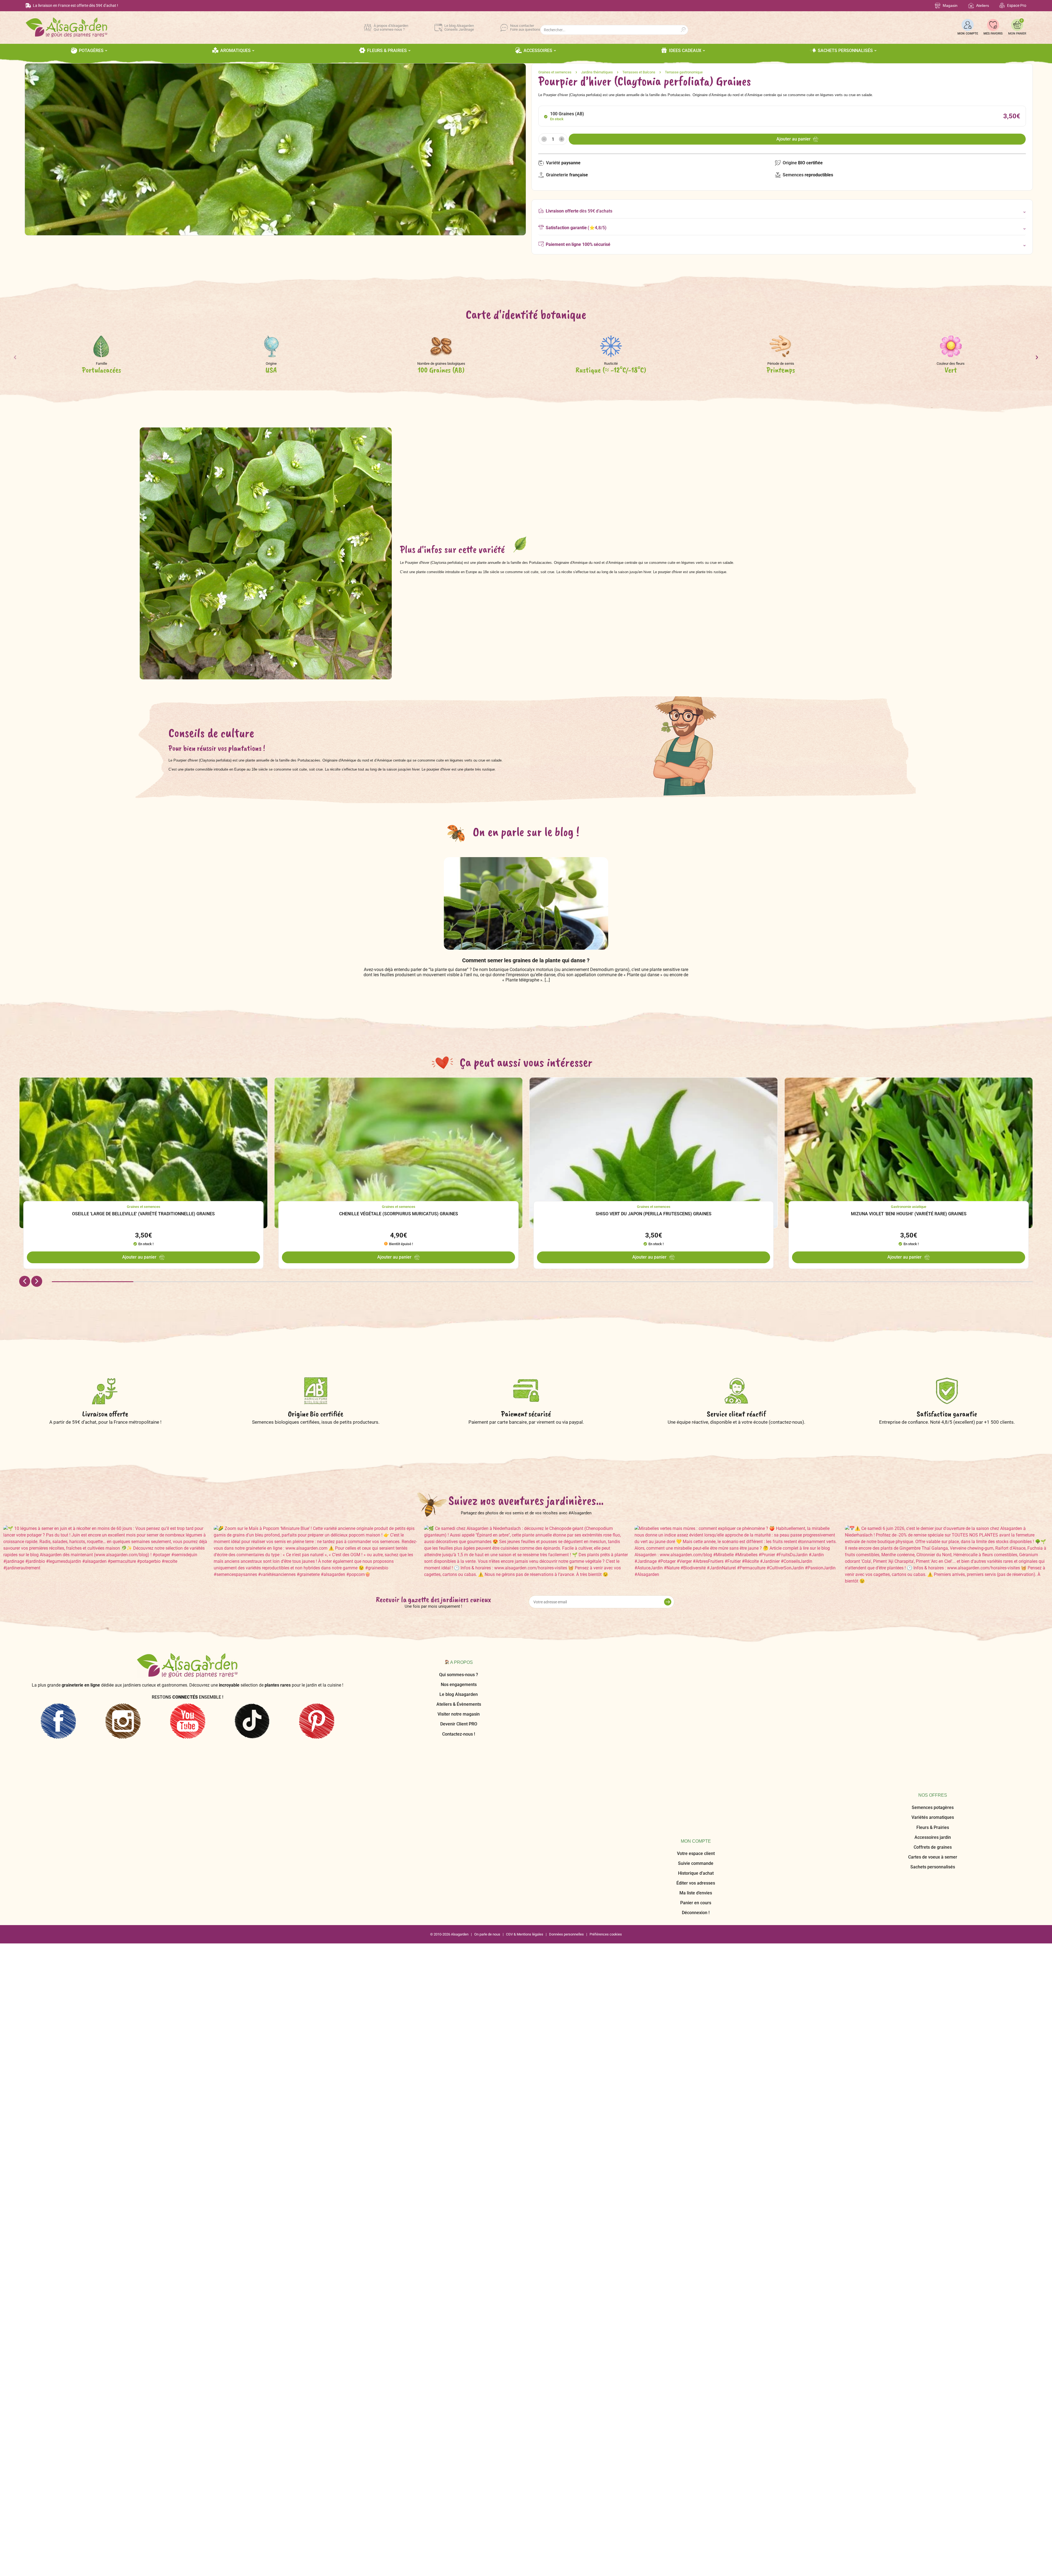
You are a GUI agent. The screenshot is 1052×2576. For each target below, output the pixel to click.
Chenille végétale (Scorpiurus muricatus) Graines (399, 1214)
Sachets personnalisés (933, 1734)
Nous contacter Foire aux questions (525, 28)
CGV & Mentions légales (525, 1757)
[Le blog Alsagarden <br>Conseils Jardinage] (438, 28)
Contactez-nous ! (459, 1734)
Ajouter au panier (794, 139)
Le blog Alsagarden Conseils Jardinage (459, 28)
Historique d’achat (696, 1694)
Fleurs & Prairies (933, 1694)
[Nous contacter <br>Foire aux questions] (504, 28)
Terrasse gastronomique (684, 72)
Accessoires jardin (933, 1704)
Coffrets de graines (933, 1714)
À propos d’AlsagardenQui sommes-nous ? (391, 28)
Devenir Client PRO (459, 1724)
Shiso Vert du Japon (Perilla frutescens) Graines (654, 1214)
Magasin (950, 5)
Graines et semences (555, 72)
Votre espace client (696, 1675)
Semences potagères (933, 1675)
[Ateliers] (971, 6)
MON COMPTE (968, 34)
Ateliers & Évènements (459, 1704)
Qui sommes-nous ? (459, 1675)
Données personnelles (566, 1757)
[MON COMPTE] (968, 25)
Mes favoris (993, 34)
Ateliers (983, 5)
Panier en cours (696, 1724)
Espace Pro (1017, 5)
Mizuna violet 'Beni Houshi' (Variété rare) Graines (909, 1214)
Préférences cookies (606, 1757)
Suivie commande (696, 1685)
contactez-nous (786, 1422)
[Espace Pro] (1002, 6)
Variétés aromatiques (933, 1685)
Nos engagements (459, 1685)
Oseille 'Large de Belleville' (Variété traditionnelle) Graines (143, 1214)
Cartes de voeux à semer (933, 1724)
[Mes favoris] (993, 25)
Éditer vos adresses (696, 1704)
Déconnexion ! (696, 1734)
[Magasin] (938, 6)
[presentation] (15, 359)
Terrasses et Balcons (639, 72)
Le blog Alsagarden (459, 1694)
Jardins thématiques (597, 72)
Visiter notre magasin (459, 1714)
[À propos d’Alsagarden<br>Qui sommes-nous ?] (368, 28)
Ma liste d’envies (696, 1714)
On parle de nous (487, 1757)
